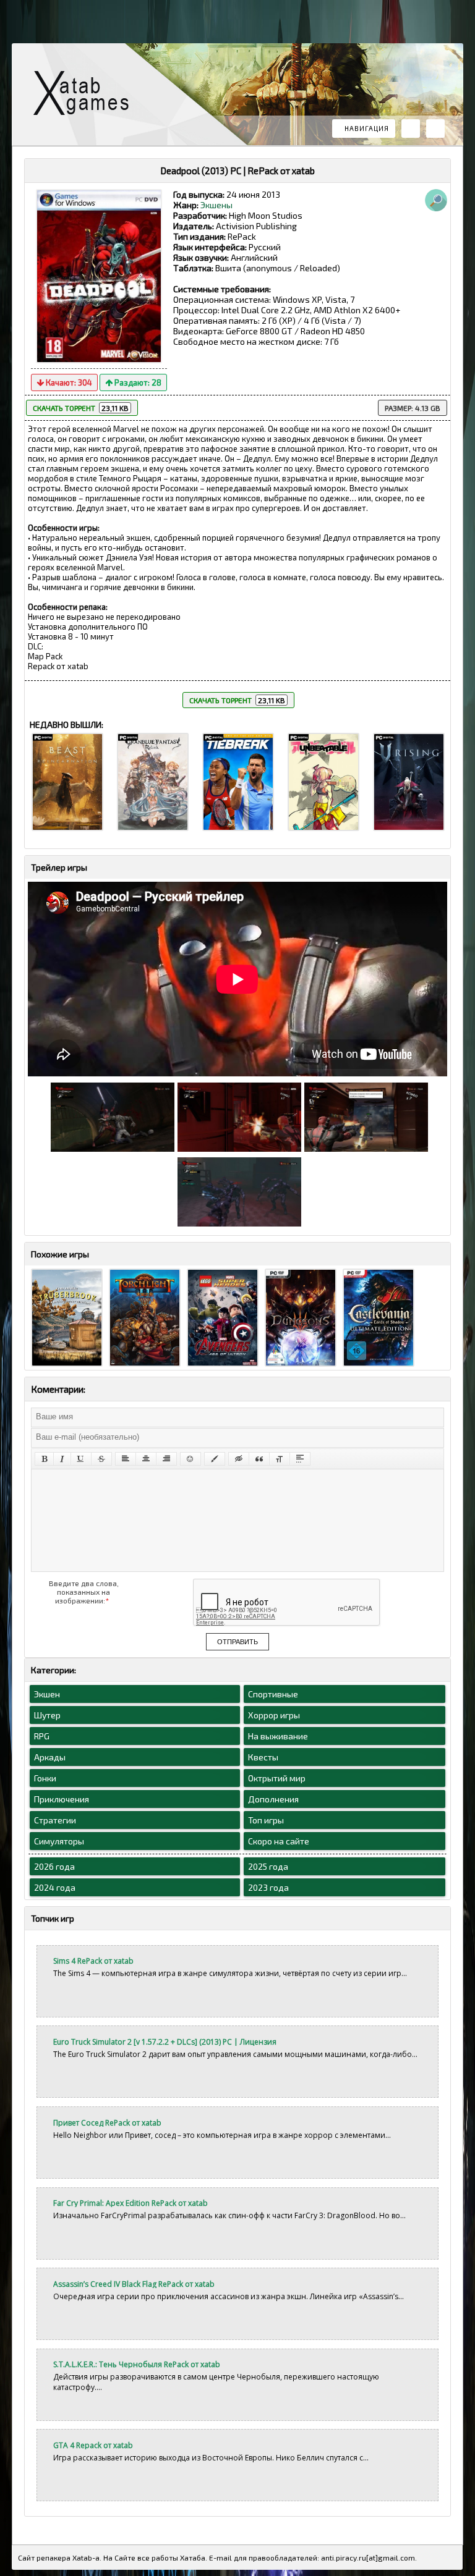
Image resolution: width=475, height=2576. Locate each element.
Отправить (237, 1642)
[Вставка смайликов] (190, 1459)
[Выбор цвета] (215, 1459)
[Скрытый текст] (239, 1459)
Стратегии (55, 1820)
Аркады (50, 1757)
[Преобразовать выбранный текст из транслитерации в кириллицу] (280, 1459)
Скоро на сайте (279, 1841)
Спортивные (273, 1694)
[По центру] (146, 1459)
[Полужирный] (44, 1459)
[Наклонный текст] (62, 1459)
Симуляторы (59, 1841)
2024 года (55, 1887)
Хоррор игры (274, 1715)
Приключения (62, 1799)
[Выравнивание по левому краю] (126, 1459)
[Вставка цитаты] (259, 1459)
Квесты (263, 1757)
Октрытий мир (277, 1778)
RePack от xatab (86, 96)
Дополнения (273, 1799)
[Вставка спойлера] (300, 1459)
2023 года (268, 1887)
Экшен (47, 1694)
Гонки (45, 1778)
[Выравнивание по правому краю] (166, 1459)
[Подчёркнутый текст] (81, 1459)
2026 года (54, 1866)
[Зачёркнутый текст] (101, 1459)
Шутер (47, 1715)
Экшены (216, 205)
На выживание (278, 1736)
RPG (42, 1736)
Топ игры (266, 1820)
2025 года (268, 1866)
